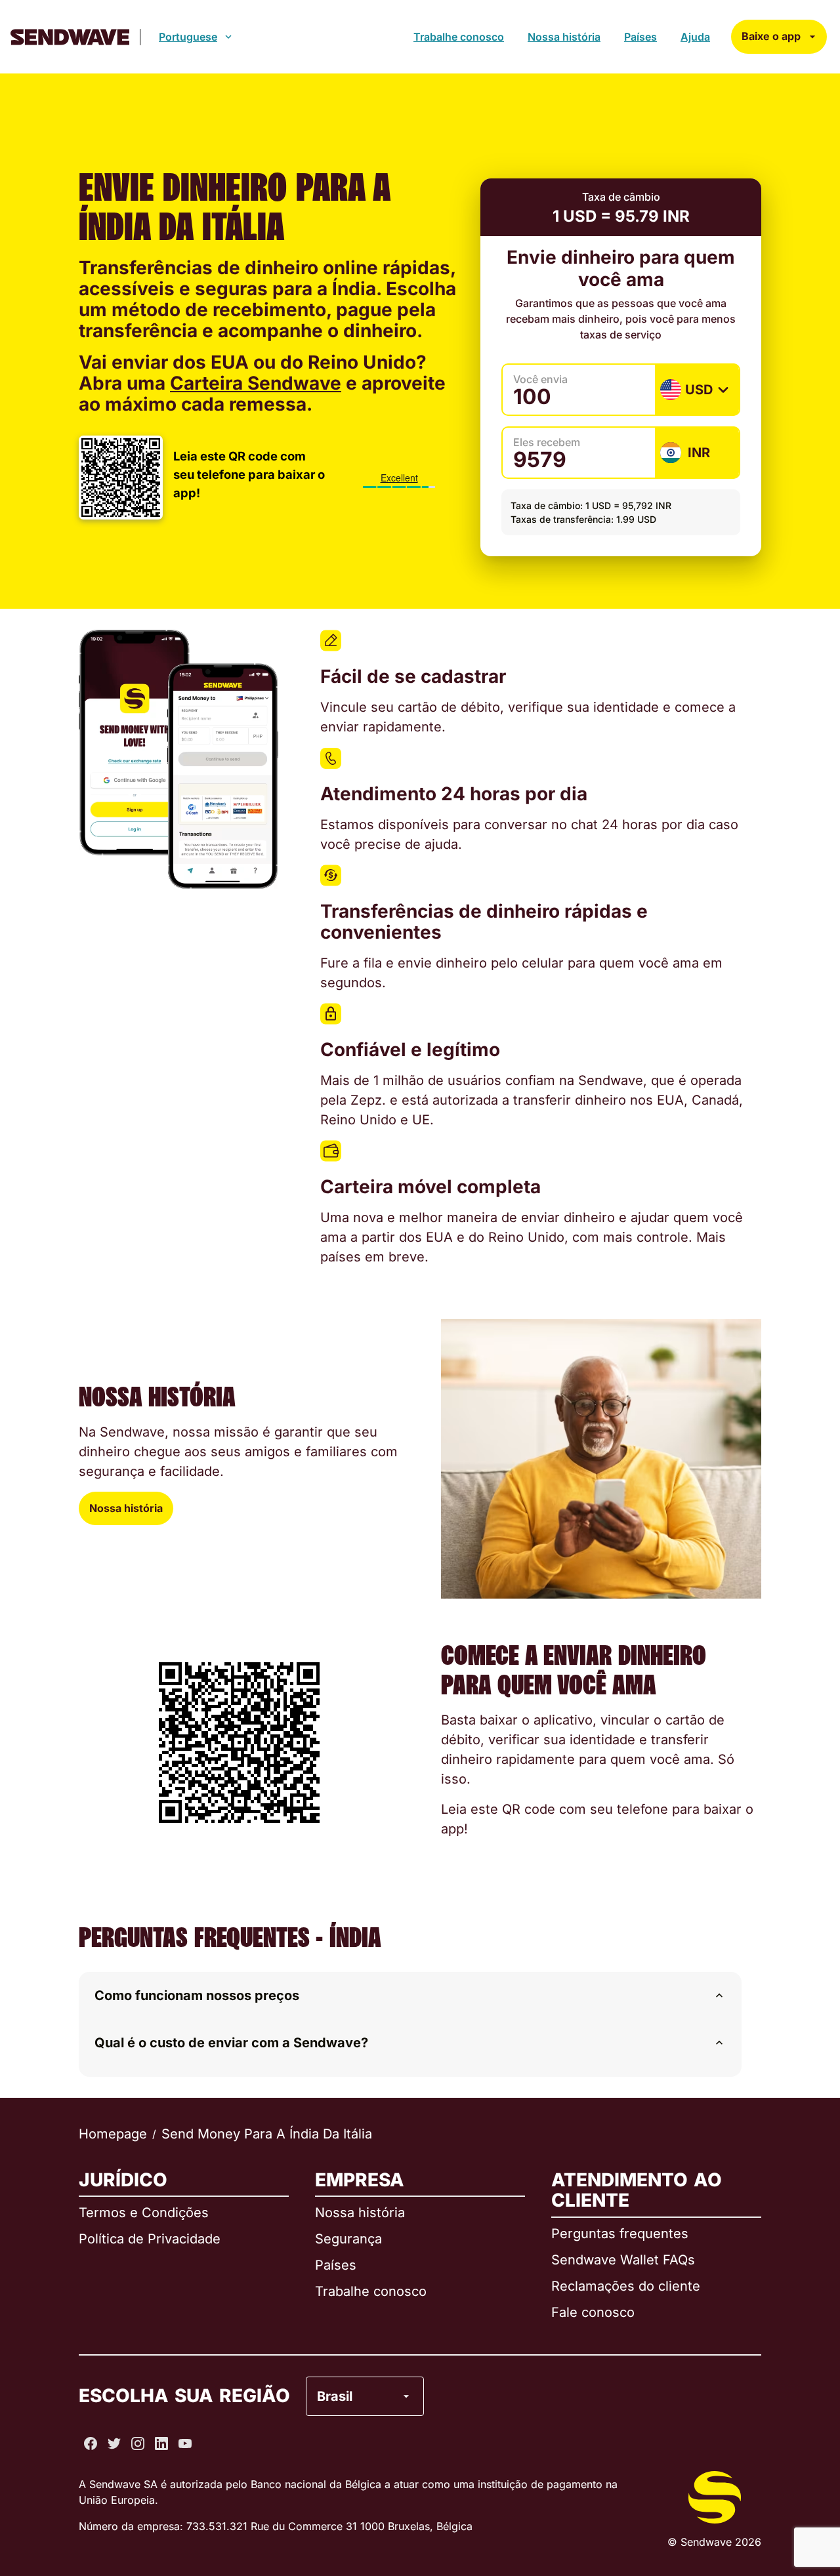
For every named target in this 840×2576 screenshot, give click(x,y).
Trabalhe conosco (459, 37)
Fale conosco (593, 2312)
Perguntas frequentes (620, 2234)
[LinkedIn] (161, 2443)
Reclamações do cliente (626, 2286)
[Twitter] (114, 2443)
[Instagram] (138, 2443)
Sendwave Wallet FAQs (623, 2260)
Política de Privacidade (150, 2239)
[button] (410, 1995)
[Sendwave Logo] (70, 37)
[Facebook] (91, 2443)
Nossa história (564, 37)
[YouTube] (185, 2443)
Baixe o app (771, 36)
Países (640, 37)
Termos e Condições (144, 2213)
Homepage (113, 2134)
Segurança (348, 2239)
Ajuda (695, 37)
